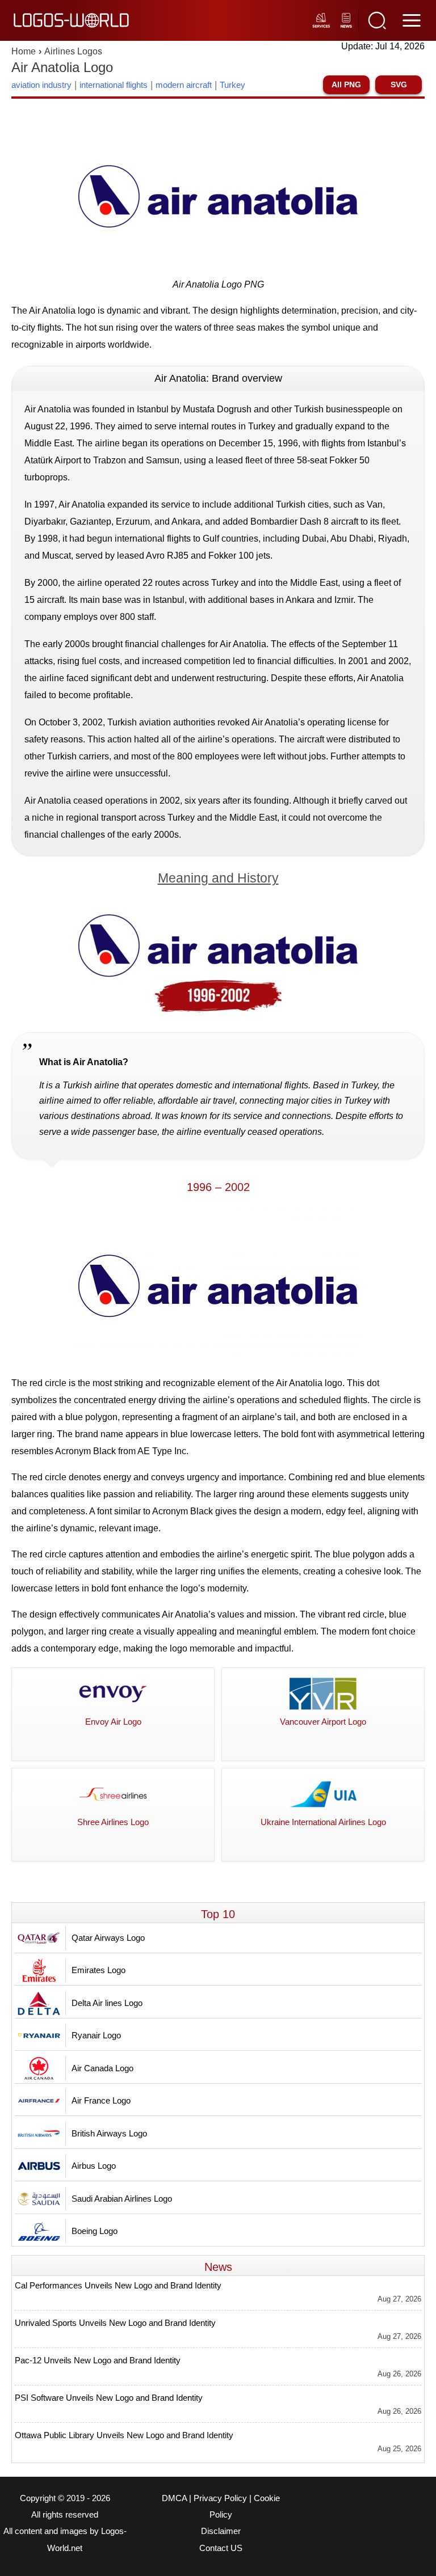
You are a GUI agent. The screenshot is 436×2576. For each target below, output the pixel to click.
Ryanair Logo (96, 2035)
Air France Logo (101, 2100)
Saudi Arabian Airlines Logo (122, 2199)
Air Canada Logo (102, 2068)
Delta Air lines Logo (107, 2003)
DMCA (174, 2498)
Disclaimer (221, 2531)
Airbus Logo (94, 2166)
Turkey (232, 85)
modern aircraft (184, 85)
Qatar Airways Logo (108, 1938)
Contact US (221, 2548)
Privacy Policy (220, 2498)
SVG (399, 85)
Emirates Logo (98, 1970)
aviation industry (41, 85)
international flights (114, 85)
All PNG (346, 85)
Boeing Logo (95, 2231)
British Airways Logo (109, 2133)
